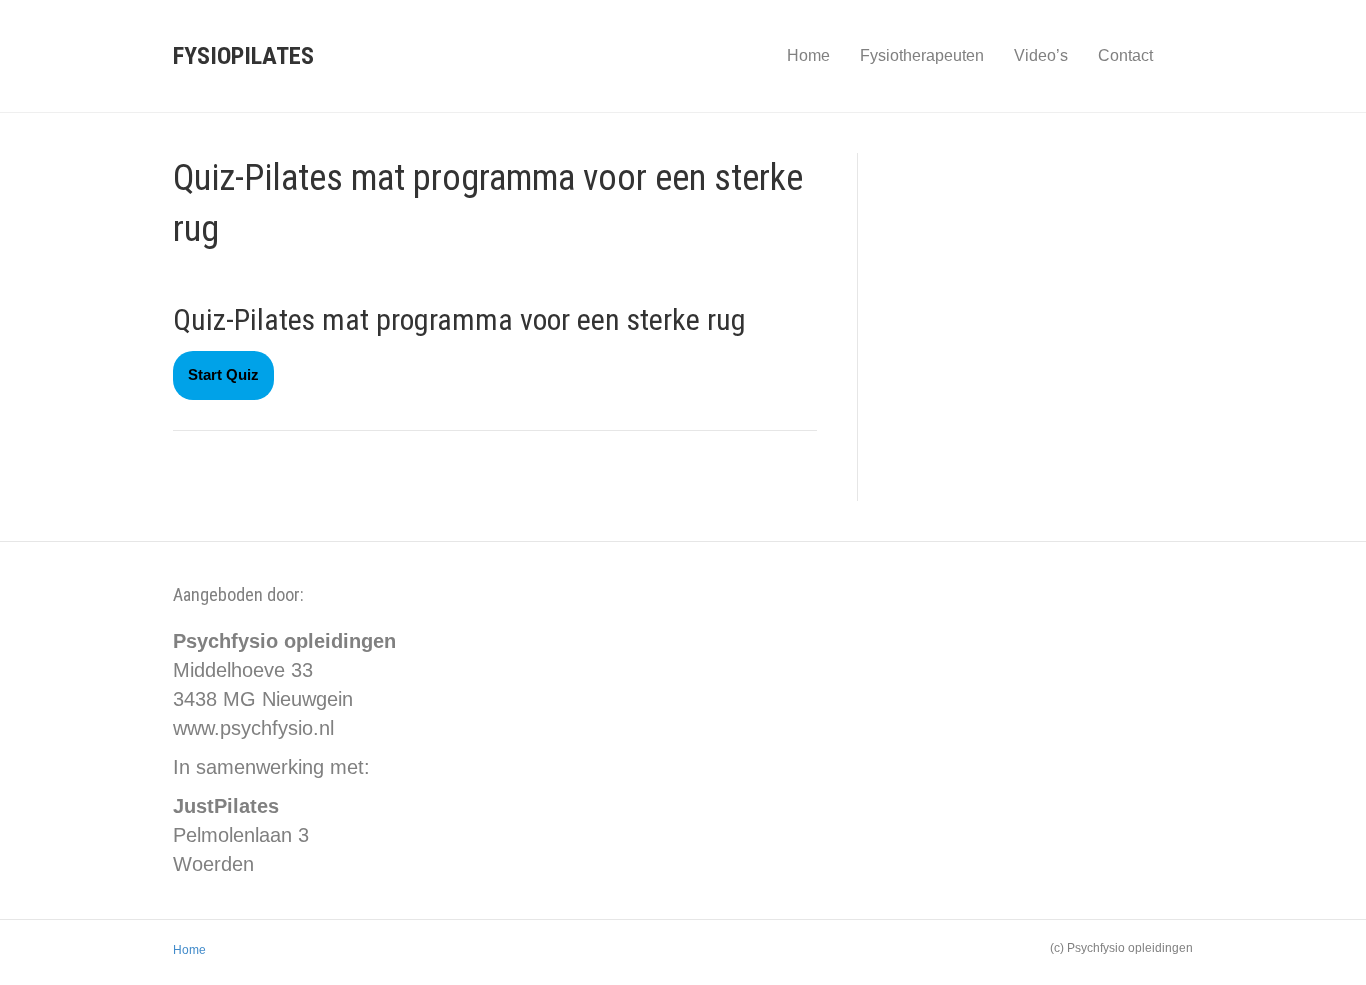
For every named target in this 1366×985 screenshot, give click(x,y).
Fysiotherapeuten (922, 55)
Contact (1125, 55)
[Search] (1180, 56)
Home (808, 55)
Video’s (1041, 55)
